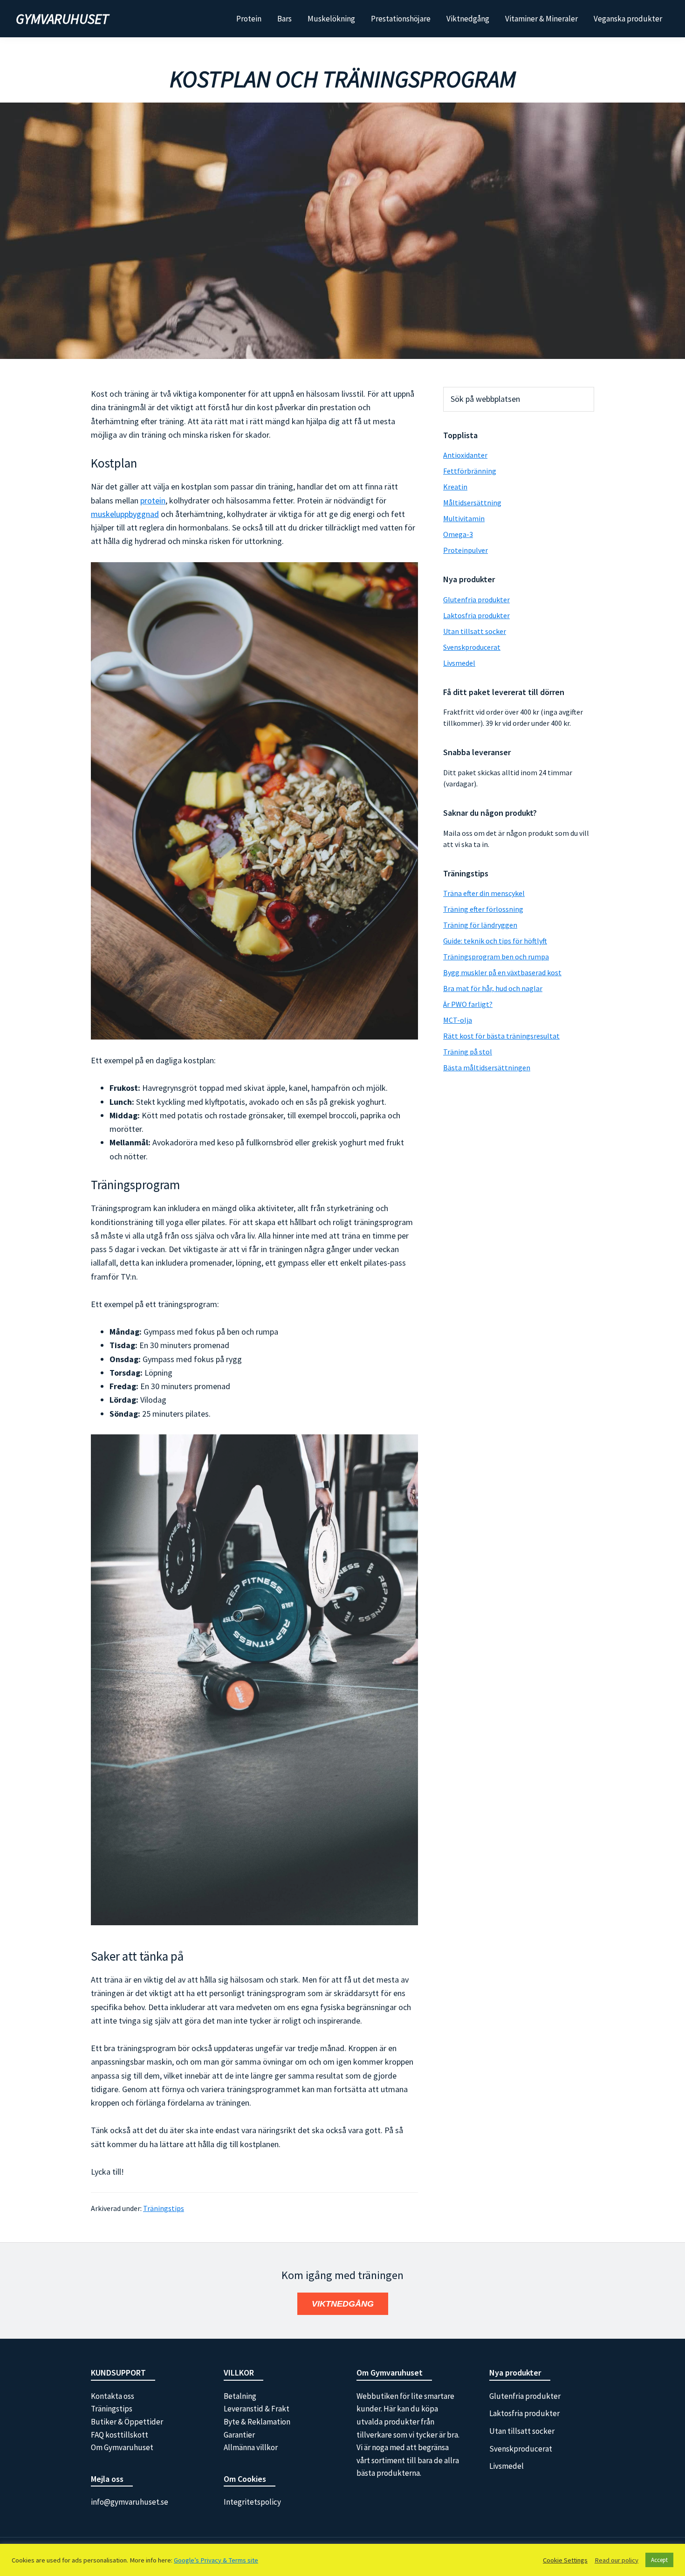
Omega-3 (458, 534)
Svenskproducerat (472, 647)
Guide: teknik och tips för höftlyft (495, 941)
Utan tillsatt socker (475, 631)
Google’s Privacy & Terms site (216, 2560)
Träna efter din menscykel (484, 893)
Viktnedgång (343, 2304)
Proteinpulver (466, 550)
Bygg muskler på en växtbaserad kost (502, 972)
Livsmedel (459, 663)
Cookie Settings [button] (565, 2560)
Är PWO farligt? (468, 1004)
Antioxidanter (465, 455)
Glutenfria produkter (476, 599)
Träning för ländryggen (480, 925)
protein (153, 500)
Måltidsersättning (472, 503)
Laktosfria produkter (476, 615)
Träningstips (164, 2208)
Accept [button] (659, 2560)
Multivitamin (464, 518)
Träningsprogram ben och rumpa (496, 957)
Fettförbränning (470, 471)
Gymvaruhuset (62, 19)
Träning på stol (468, 1052)
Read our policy (616, 2560)
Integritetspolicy (252, 2502)
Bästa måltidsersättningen (487, 1068)
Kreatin (455, 487)
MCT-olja (458, 1020)
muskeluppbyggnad (125, 514)
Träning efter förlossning (483, 909)
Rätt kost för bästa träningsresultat (501, 1036)
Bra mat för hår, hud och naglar (493, 988)
